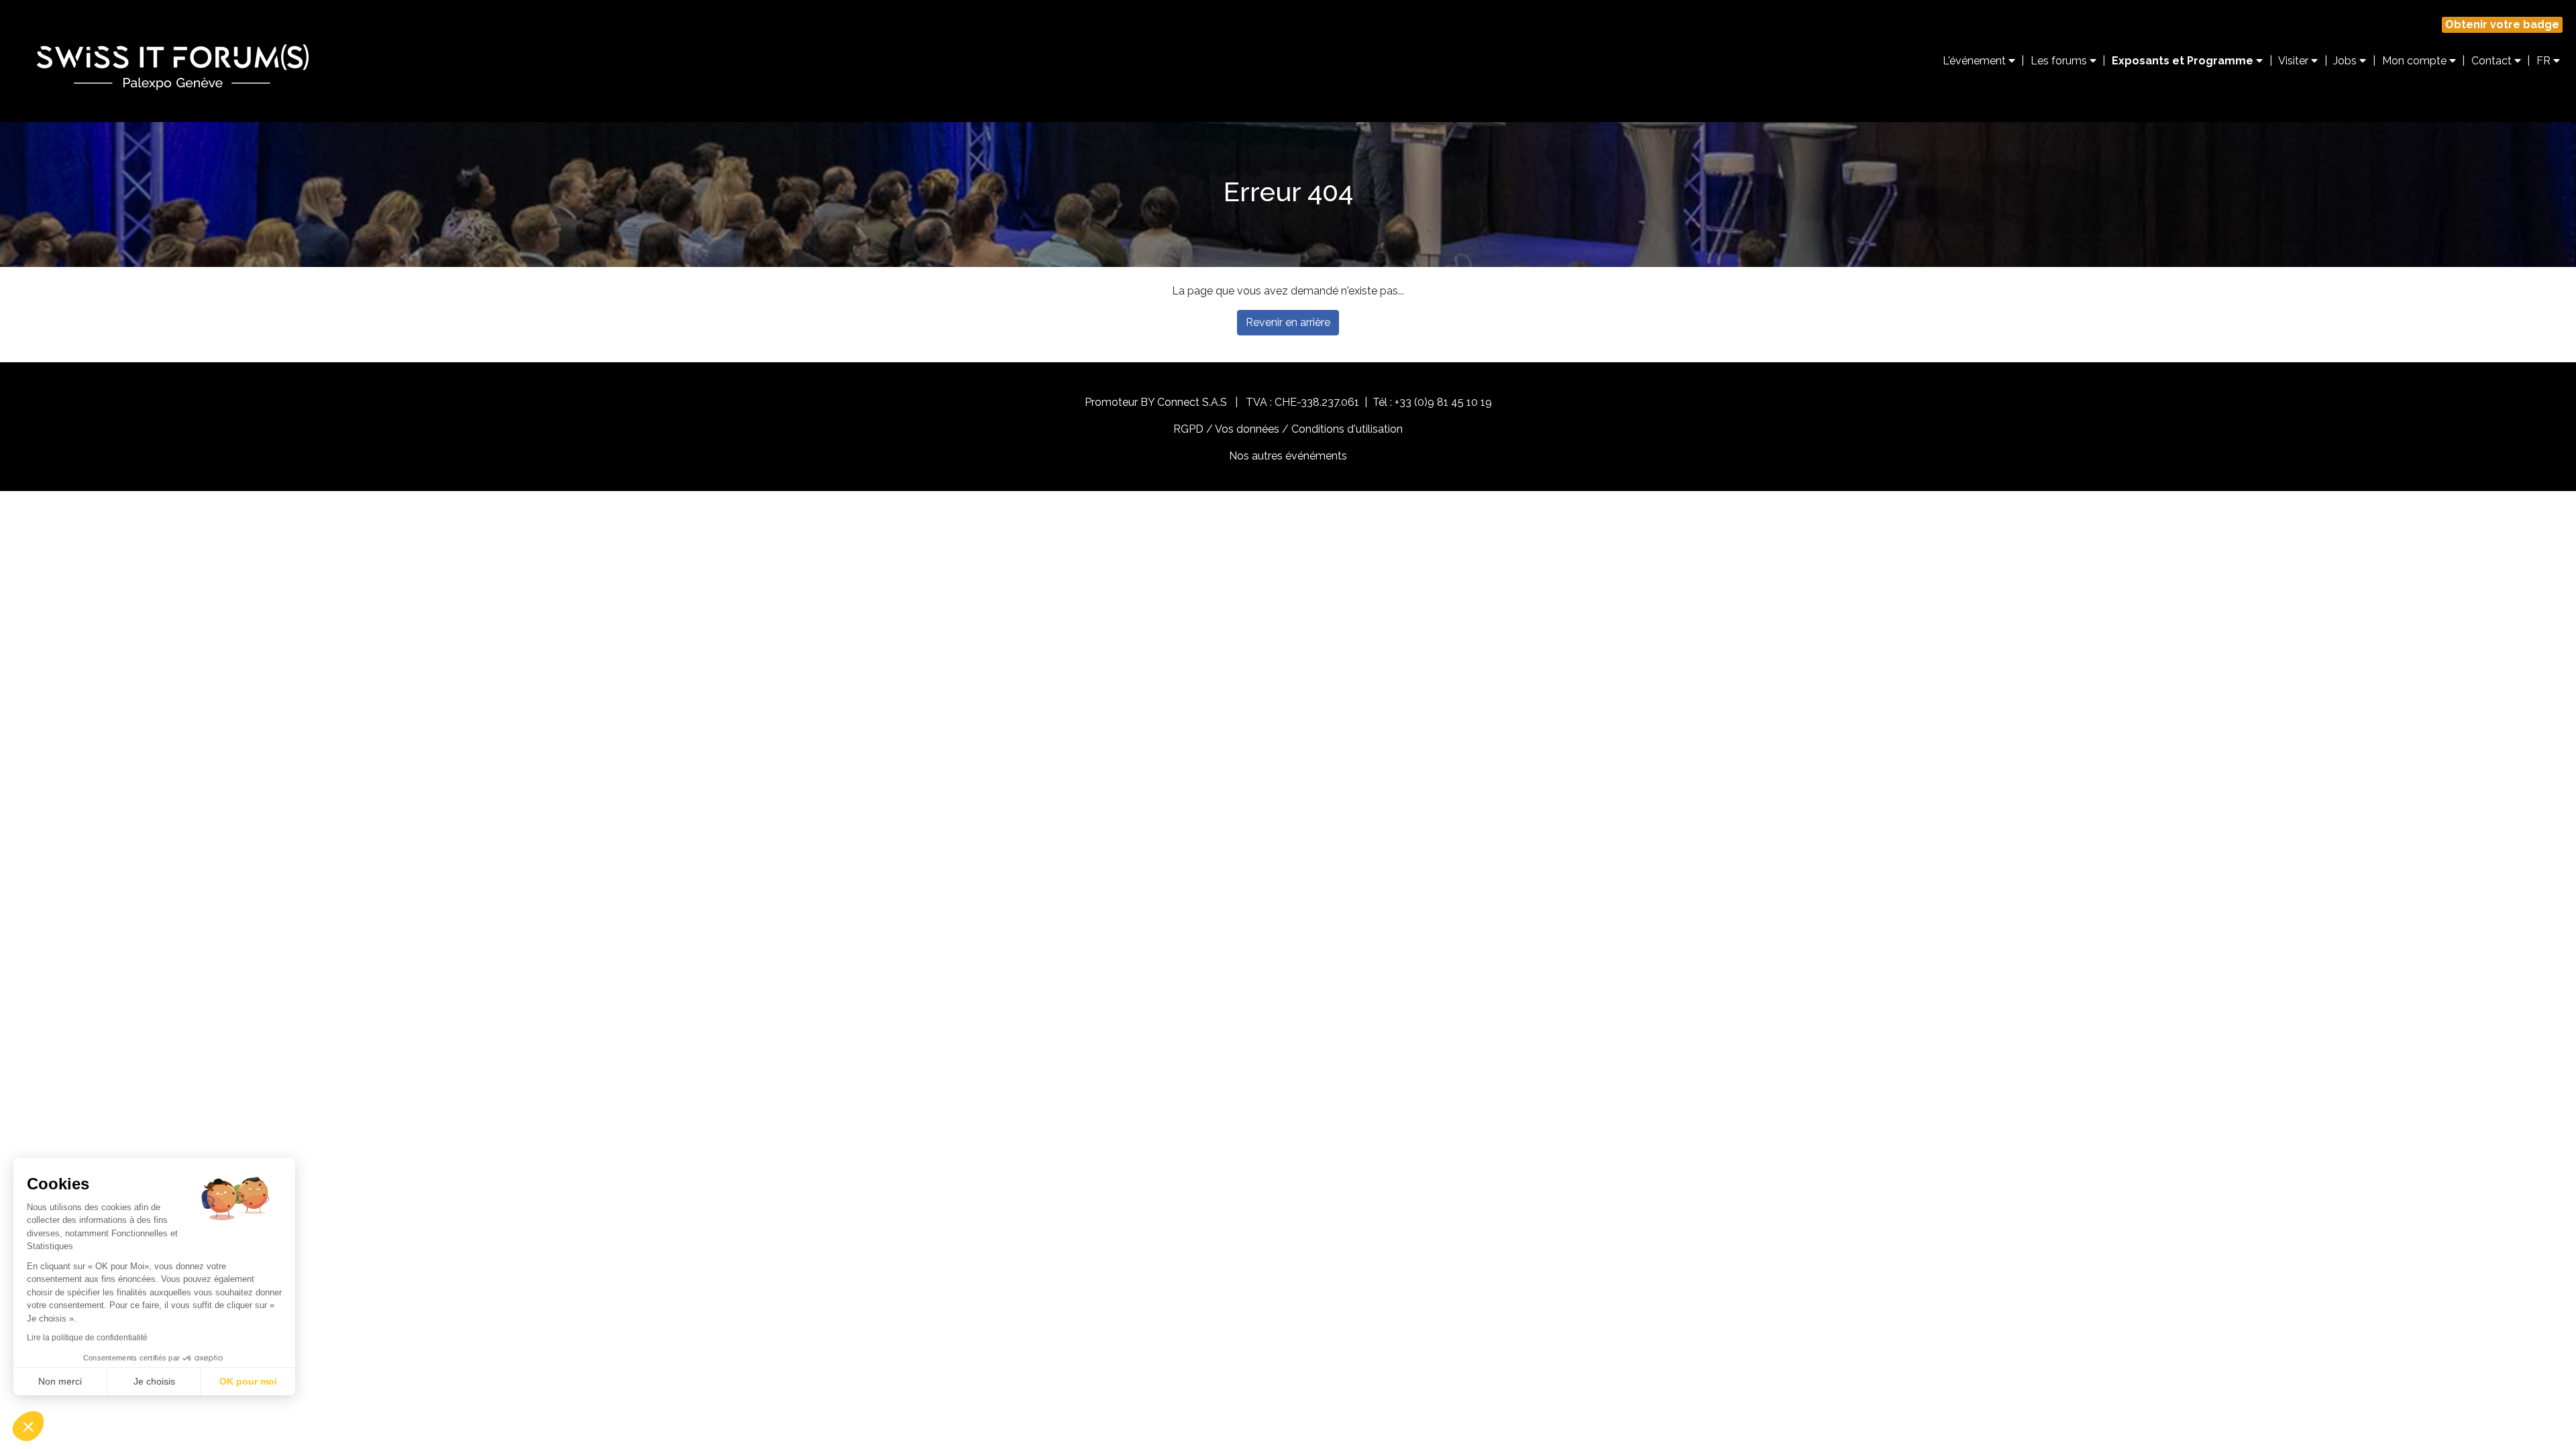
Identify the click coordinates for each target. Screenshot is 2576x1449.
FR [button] (2545, 61)
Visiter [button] (2295, 61)
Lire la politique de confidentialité (87, 1338)
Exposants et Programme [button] (2184, 61)
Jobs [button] (2346, 61)
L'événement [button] (1976, 61)
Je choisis (154, 1381)
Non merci (60, 1381)
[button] (28, 1426)
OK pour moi (248, 1381)
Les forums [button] (2060, 61)
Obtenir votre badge (2502, 24)
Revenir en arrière (1288, 322)
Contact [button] (2493, 61)
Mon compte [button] (2416, 61)
